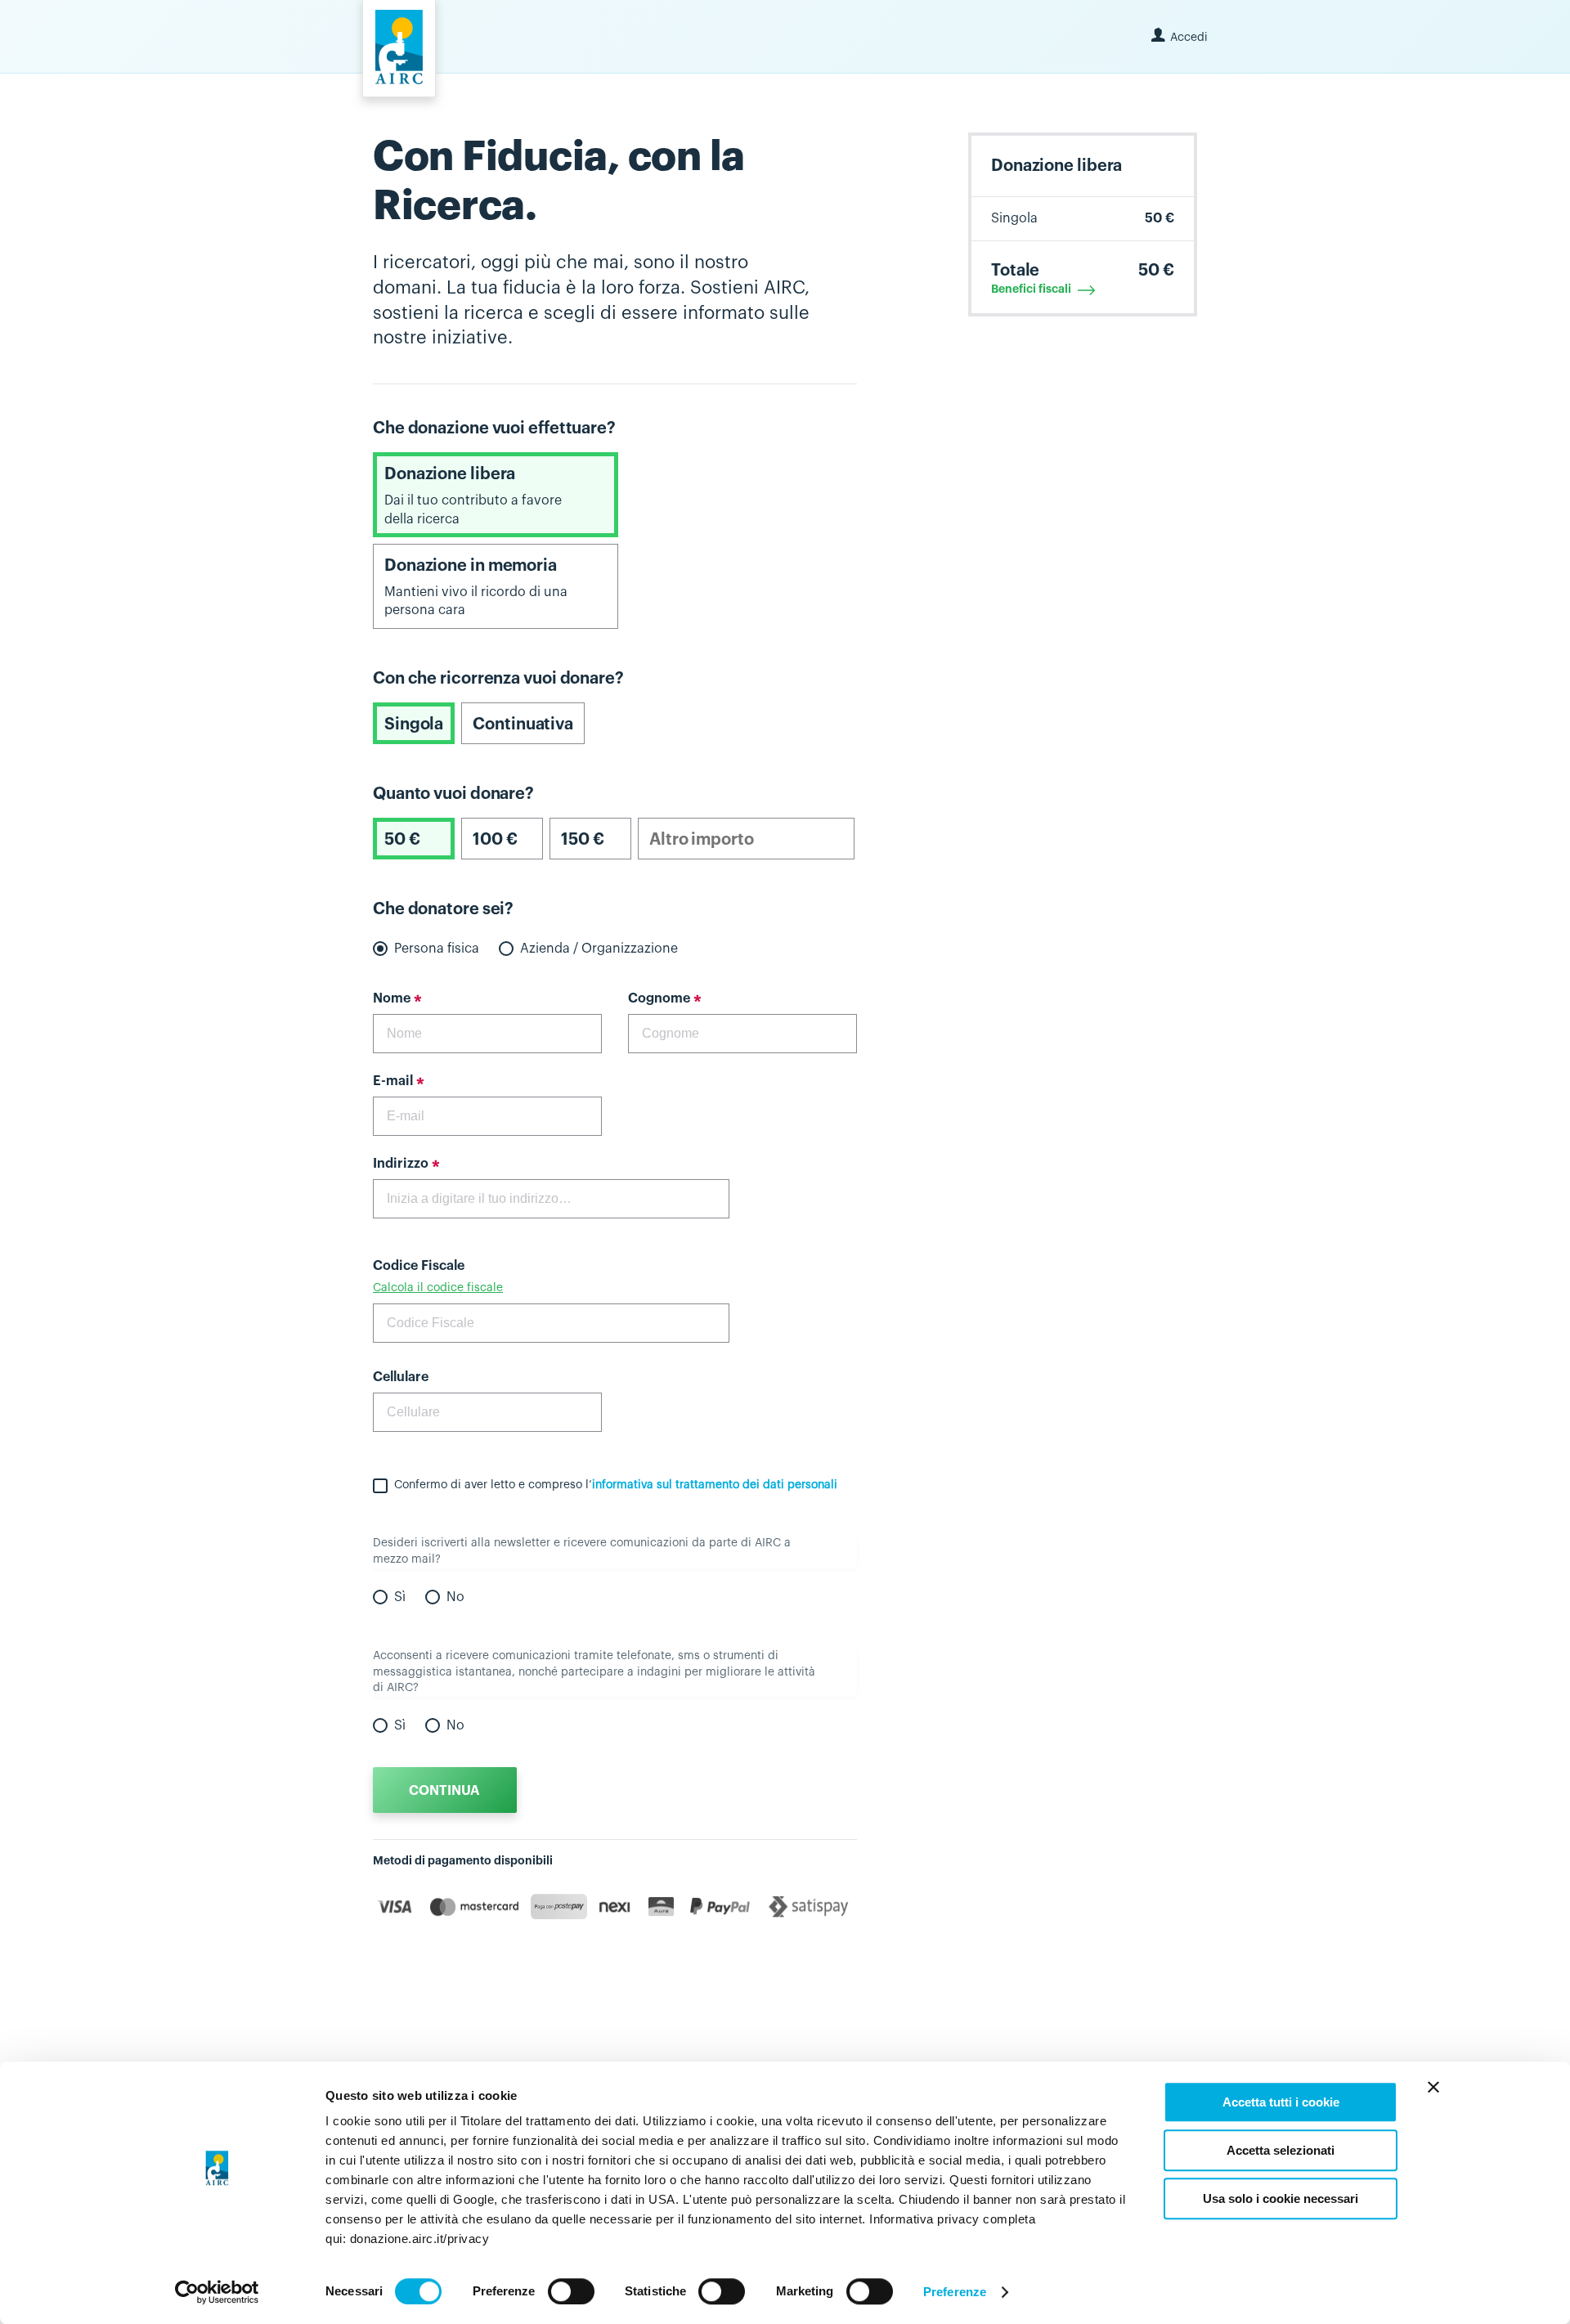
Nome (392, 998)
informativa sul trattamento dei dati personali (715, 1485)
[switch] (571, 2291)
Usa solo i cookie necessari (1281, 2198)
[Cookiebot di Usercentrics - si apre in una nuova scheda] (217, 2292)
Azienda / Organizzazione (599, 949)
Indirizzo (401, 1164)
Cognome (659, 998)
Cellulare (401, 1377)
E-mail (393, 1081)
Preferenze (955, 2292)
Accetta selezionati (1281, 2150)
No (455, 1597)
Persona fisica (437, 949)
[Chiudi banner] (1433, 2087)
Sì (400, 1597)
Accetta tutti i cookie (1281, 2102)
